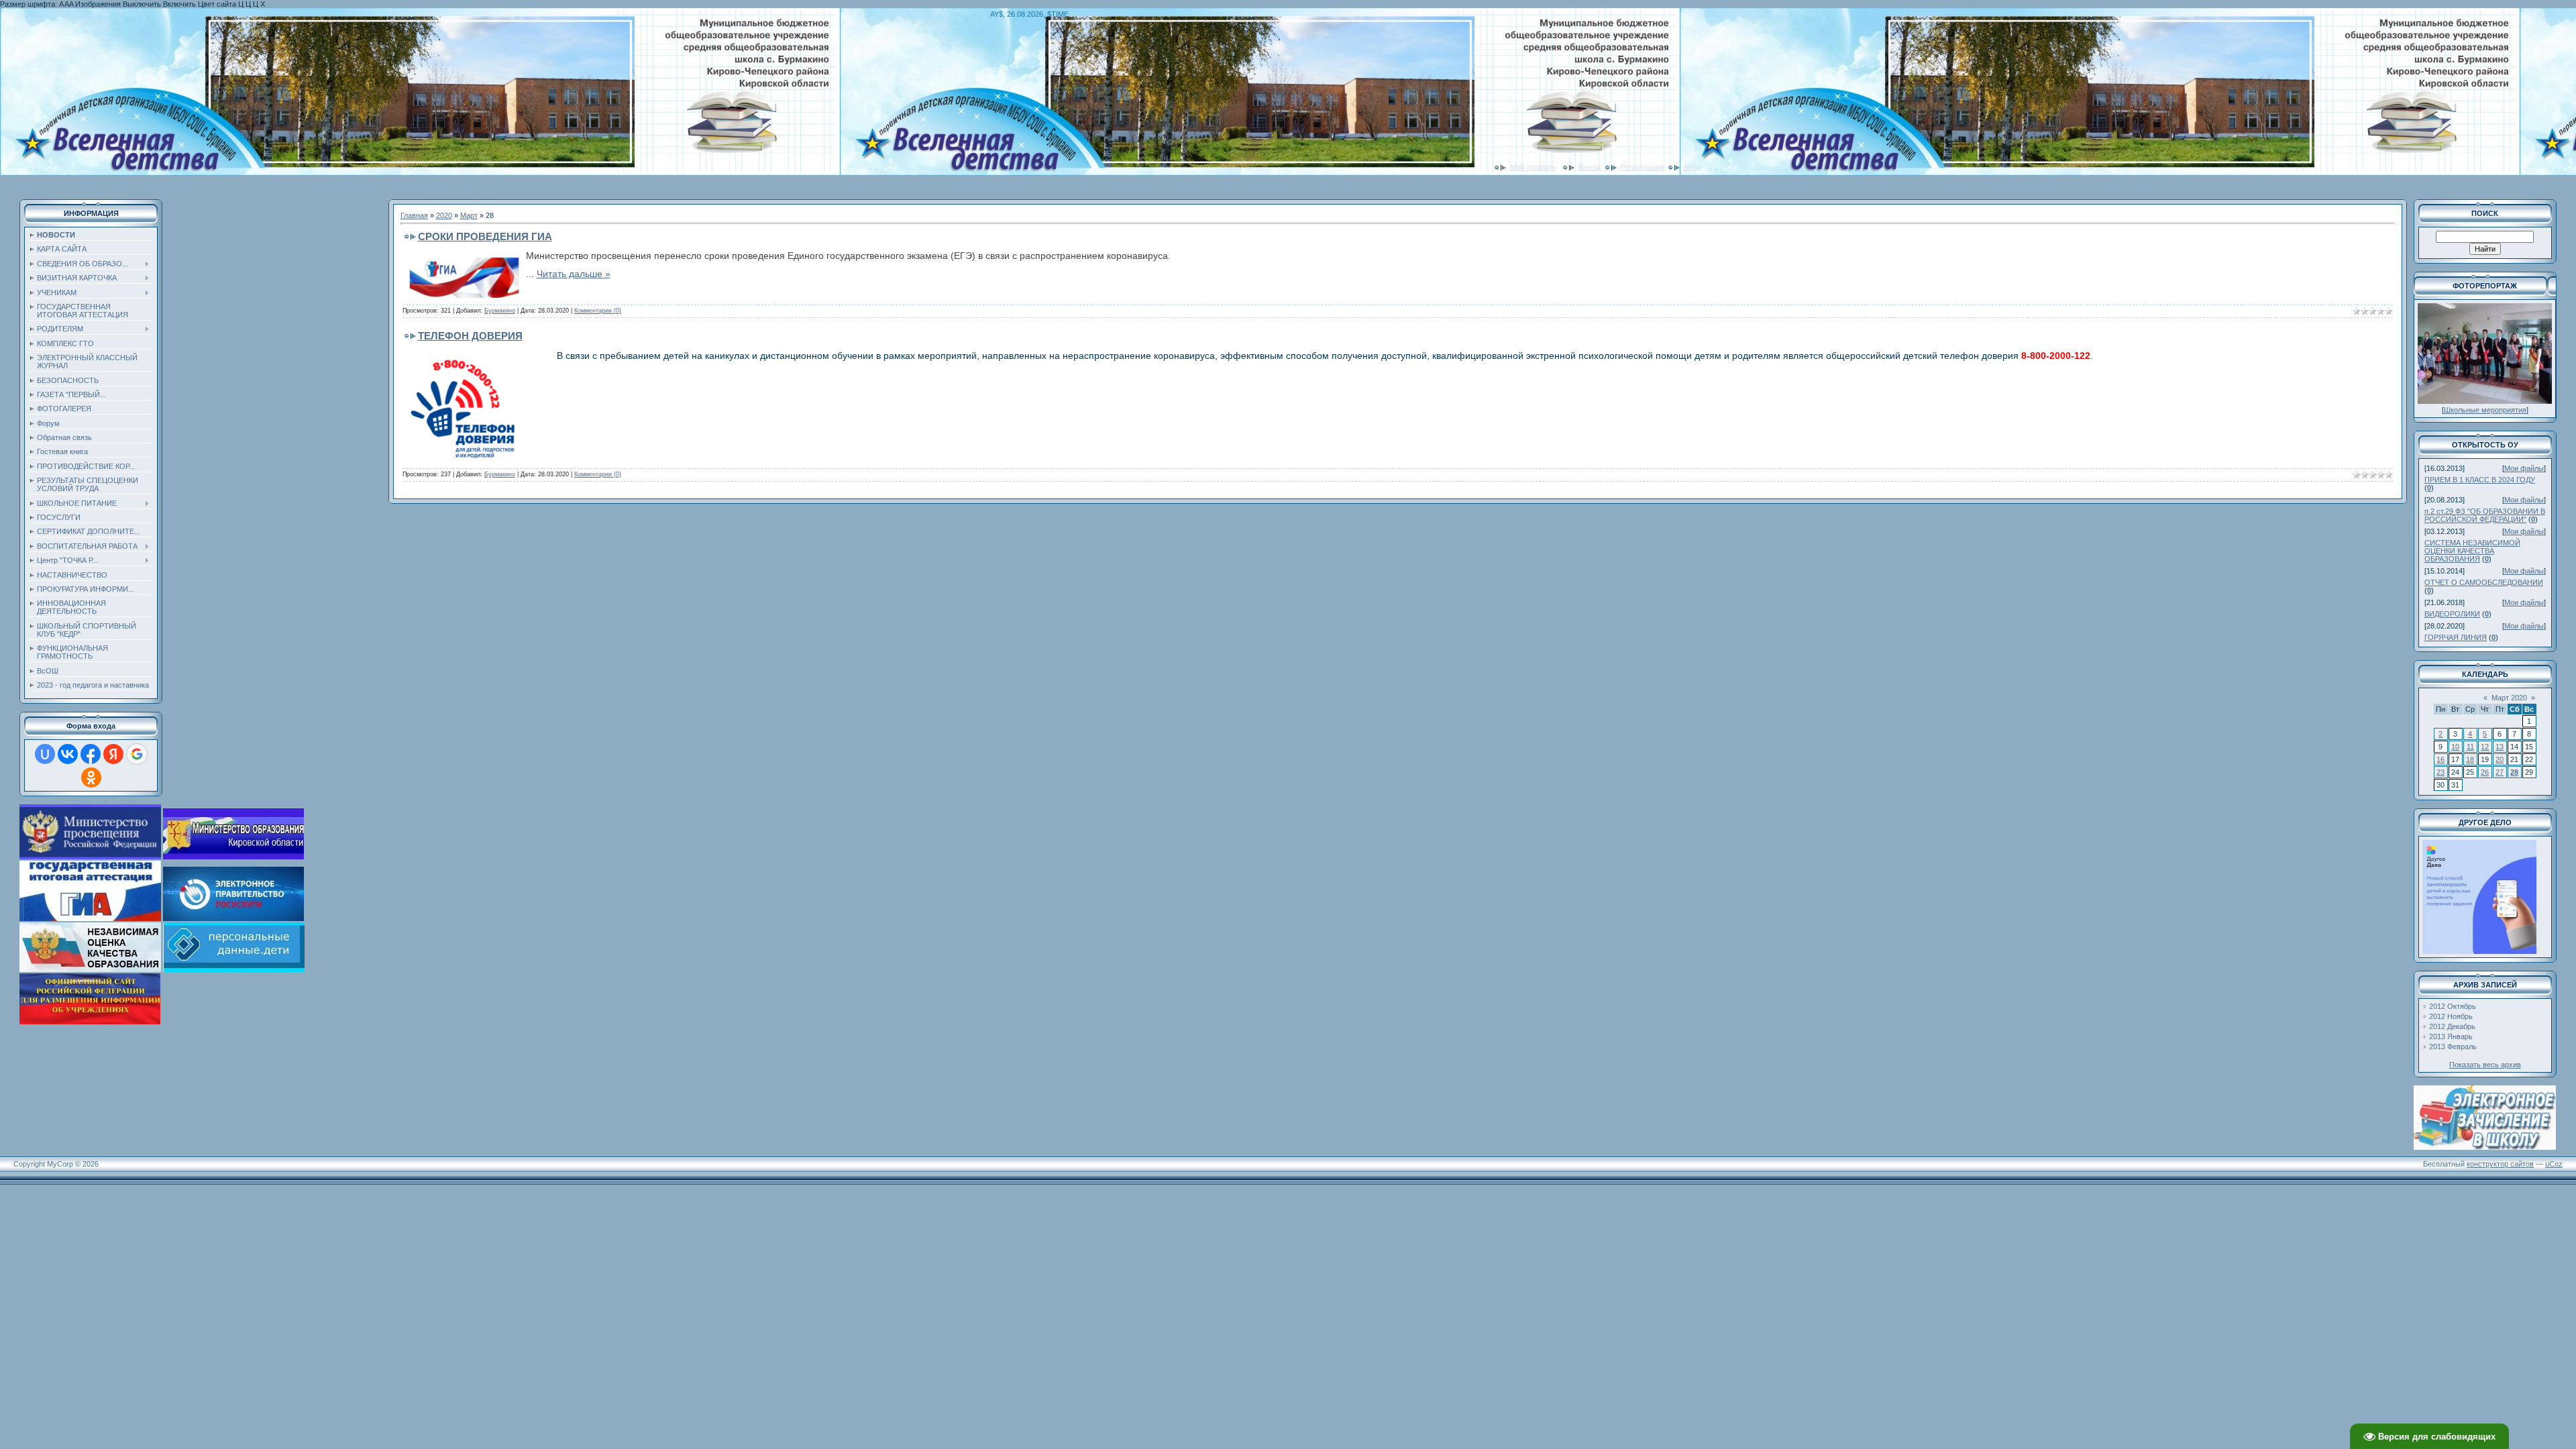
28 (2514, 772)
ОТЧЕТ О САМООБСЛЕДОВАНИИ (2484, 582)
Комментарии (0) (598, 311)
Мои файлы (2524, 468)
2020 (444, 215)
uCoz (2554, 1164)
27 (2500, 772)
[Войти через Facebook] (91, 754)
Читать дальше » (574, 274)
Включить (179, 4)
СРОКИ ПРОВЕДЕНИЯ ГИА (485, 236)
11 (2470, 747)
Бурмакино (500, 311)
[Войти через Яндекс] (113, 754)
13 (2500, 747)
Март (469, 215)
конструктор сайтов (2500, 1164)
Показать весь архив (2485, 1065)
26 (2485, 772)
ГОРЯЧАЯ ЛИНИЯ (2456, 637)
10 (2455, 747)
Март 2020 (2509, 698)
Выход (1590, 167)
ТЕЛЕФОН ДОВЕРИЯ (470, 336)
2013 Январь (2451, 1036)
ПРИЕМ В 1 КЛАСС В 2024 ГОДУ (2480, 480)
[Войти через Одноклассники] (91, 777)
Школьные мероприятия (2485, 410)
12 (2485, 747)
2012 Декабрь (2452, 1026)
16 (2440, 759)
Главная (414, 215)
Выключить (142, 4)
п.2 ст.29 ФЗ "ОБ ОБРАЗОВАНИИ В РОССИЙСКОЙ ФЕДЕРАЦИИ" (2485, 515)
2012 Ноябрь (2451, 1016)
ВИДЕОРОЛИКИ (2452, 614)
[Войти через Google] (137, 754)
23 (2440, 772)
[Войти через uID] (45, 754)
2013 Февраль (2453, 1046)
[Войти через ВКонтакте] (68, 754)
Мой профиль (1533, 167)
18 (2470, 759)
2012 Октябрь (2453, 1006)
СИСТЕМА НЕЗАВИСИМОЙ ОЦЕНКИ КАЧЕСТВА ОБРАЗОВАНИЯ (2472, 551)
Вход (1692, 167)
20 (2500, 759)
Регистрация (1642, 167)
